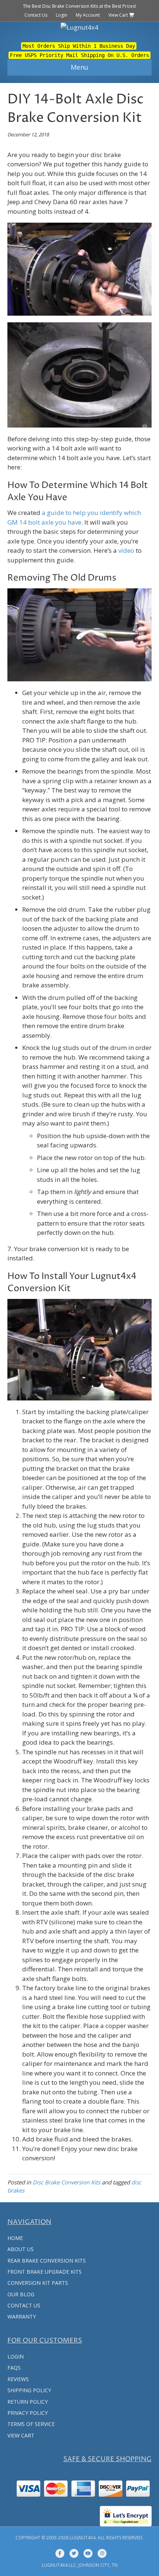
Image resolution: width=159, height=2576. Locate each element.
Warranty (22, 2316)
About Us (21, 2249)
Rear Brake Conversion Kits (47, 2261)
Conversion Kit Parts (38, 2283)
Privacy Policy (28, 2413)
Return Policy (28, 2402)
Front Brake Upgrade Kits (45, 2272)
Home (15, 2238)
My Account (88, 15)
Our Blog (21, 2294)
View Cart (119, 15)
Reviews (18, 2379)
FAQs (14, 2368)
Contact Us (36, 15)
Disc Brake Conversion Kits (66, 2182)
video (126, 550)
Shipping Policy (29, 2390)
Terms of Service (31, 2424)
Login (62, 15)
